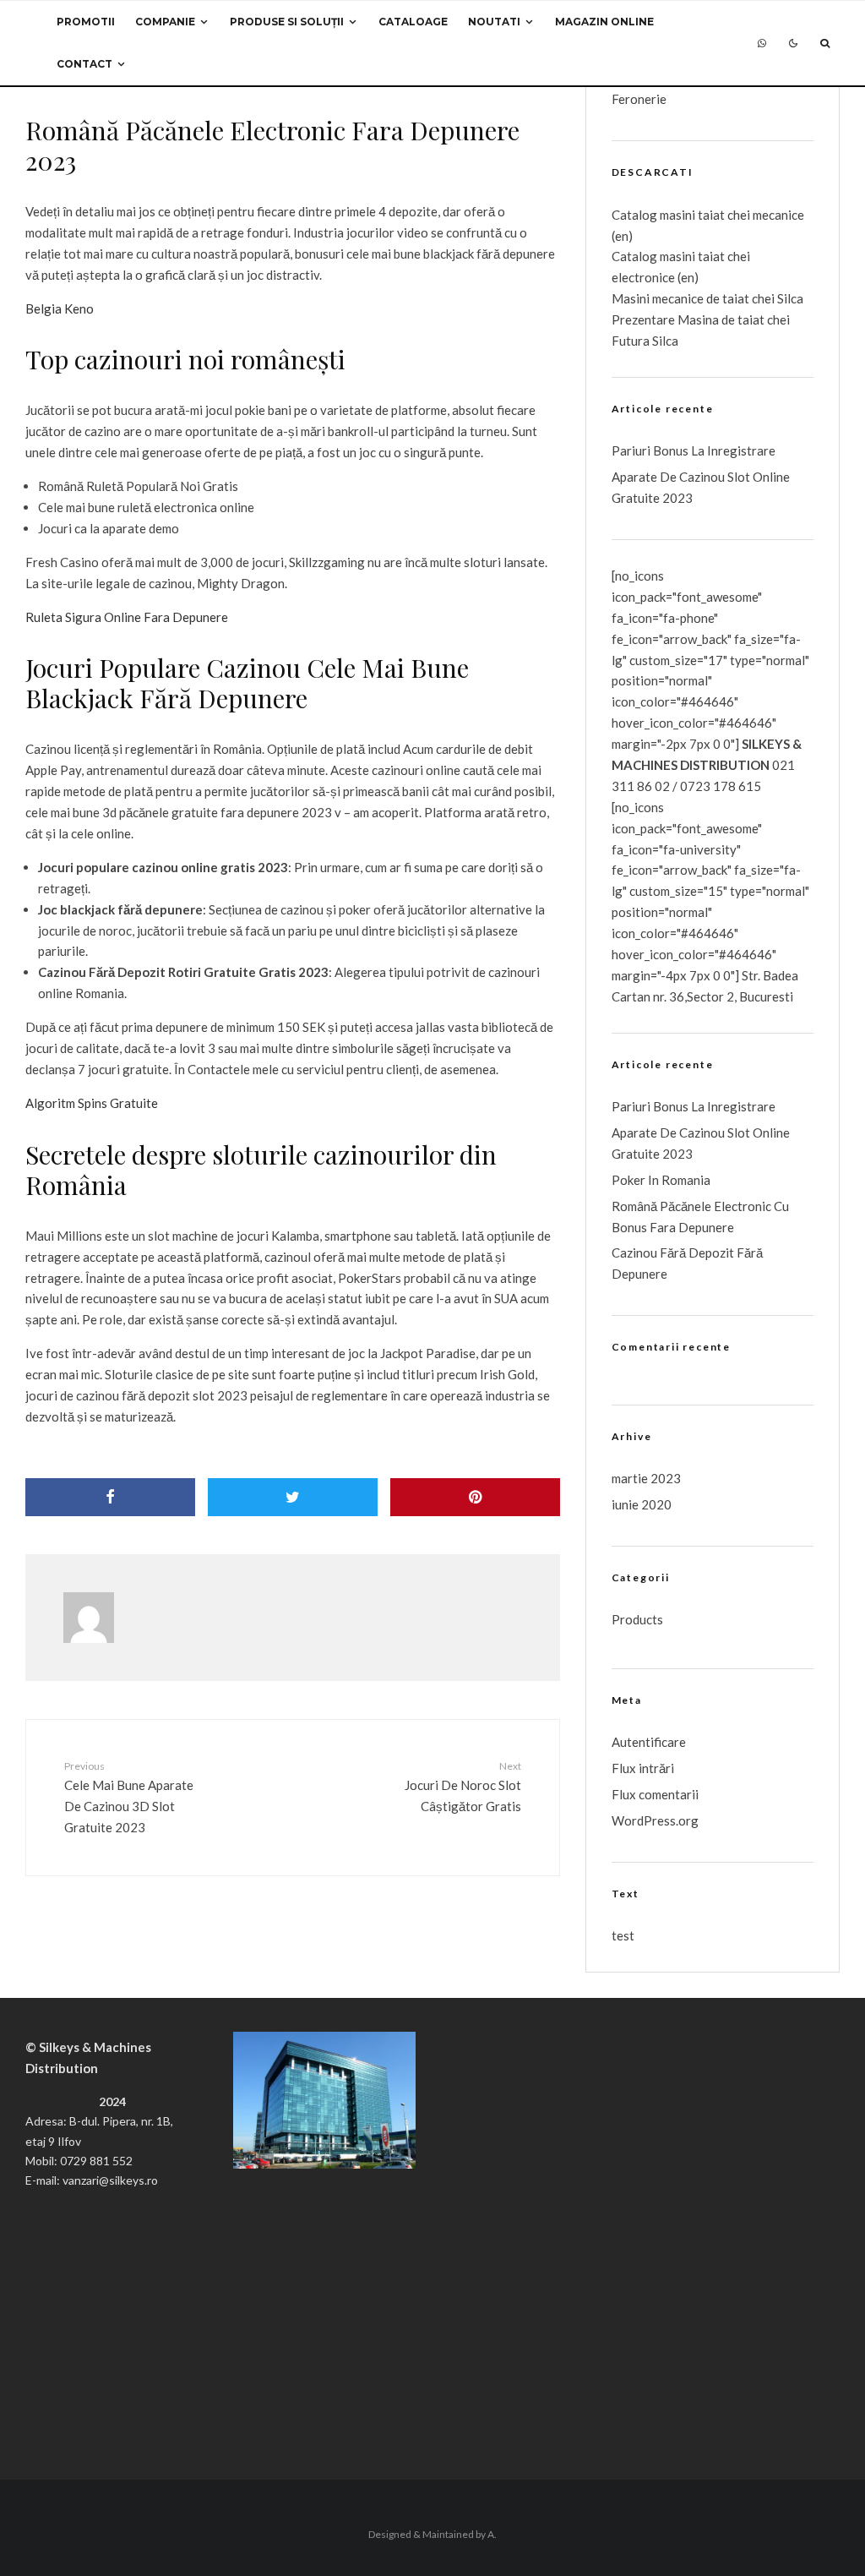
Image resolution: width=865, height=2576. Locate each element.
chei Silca (776, 298)
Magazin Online (604, 22)
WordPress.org (655, 1820)
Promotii (86, 22)
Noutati (494, 22)
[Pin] (475, 1497)
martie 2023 (646, 1478)
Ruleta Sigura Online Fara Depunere (127, 617)
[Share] (110, 1497)
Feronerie (639, 99)
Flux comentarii (655, 1794)
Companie (165, 22)
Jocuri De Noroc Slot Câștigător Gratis (462, 1787)
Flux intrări (643, 1768)
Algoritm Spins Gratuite (92, 1103)
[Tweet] (293, 1497)
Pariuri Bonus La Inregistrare (694, 450)
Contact (84, 64)
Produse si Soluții (287, 22)
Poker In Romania (661, 1180)
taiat (711, 256)
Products (637, 1619)
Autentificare (649, 1742)
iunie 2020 (642, 1504)
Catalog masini (655, 256)
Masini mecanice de (667, 298)
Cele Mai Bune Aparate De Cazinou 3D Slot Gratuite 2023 (129, 1797)
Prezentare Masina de (675, 319)
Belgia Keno (60, 308)
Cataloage (413, 22)
